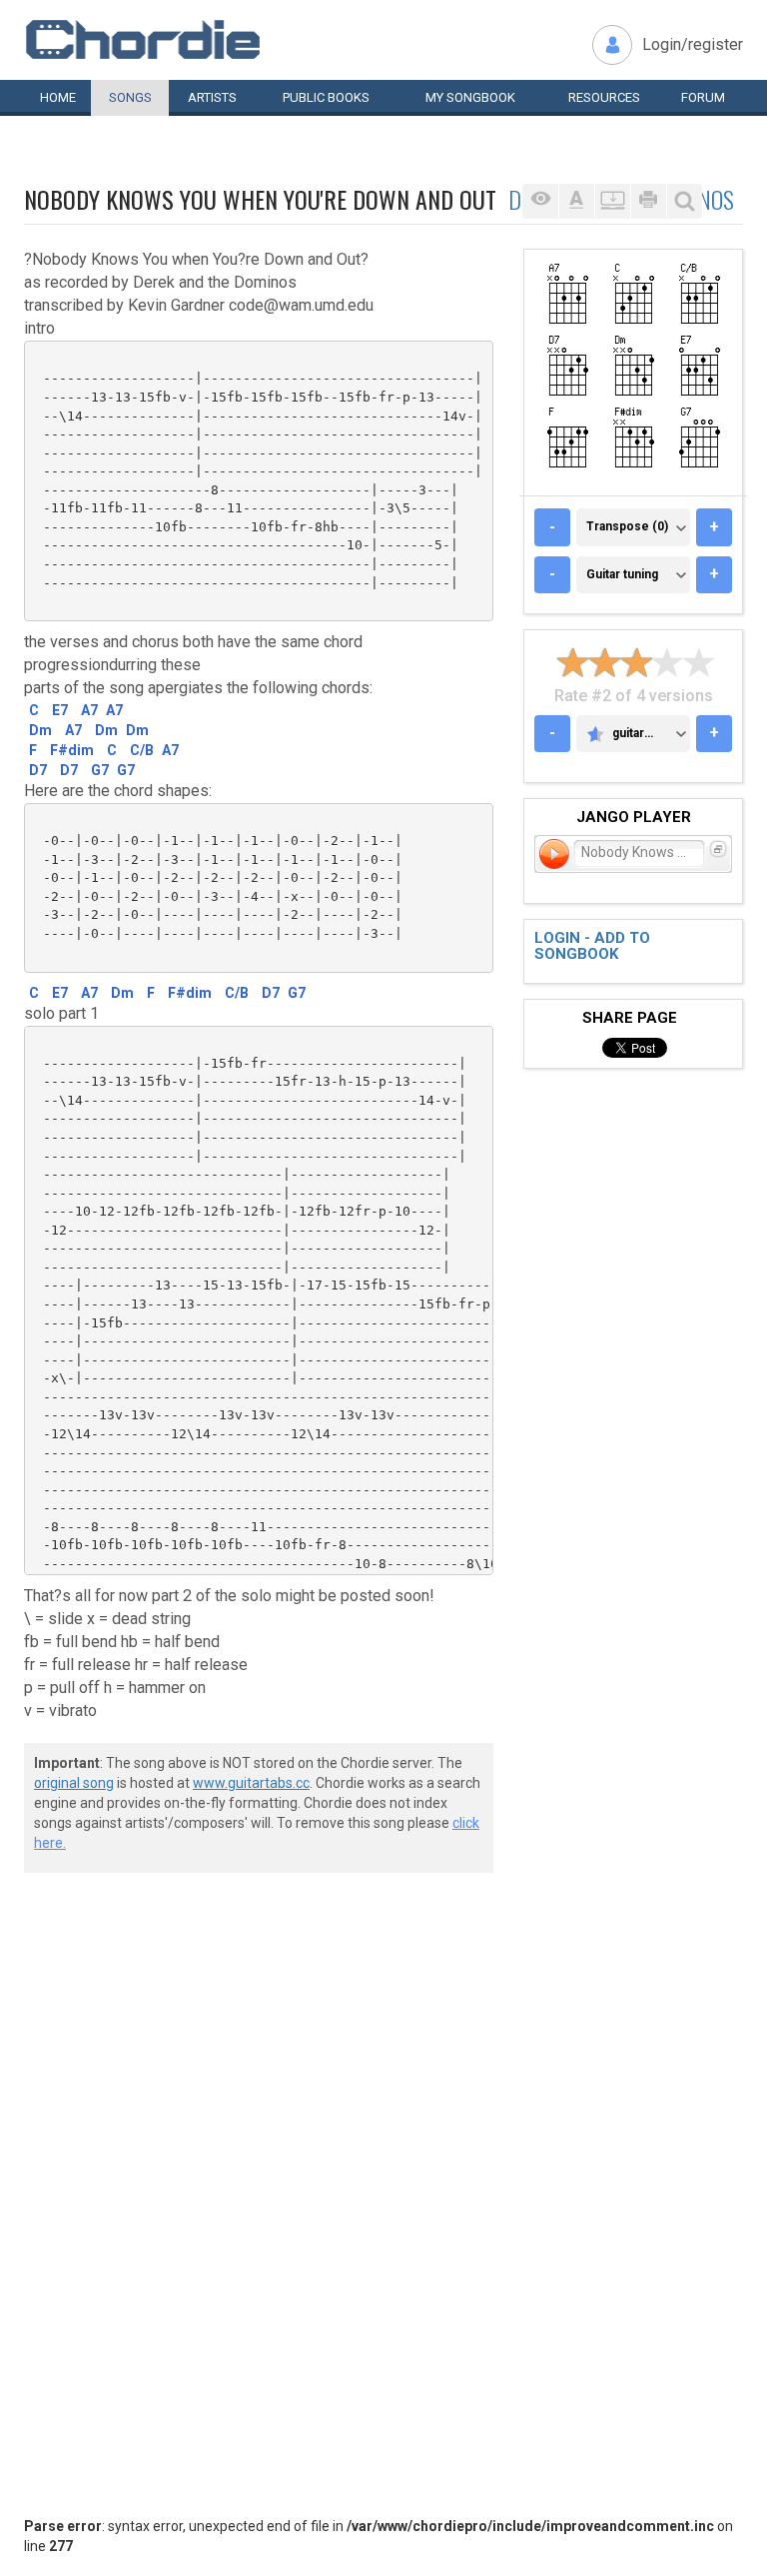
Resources (604, 97)
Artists (212, 97)
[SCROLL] (612, 201)
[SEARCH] (684, 201)
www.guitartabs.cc (251, 1783)
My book (470, 97)
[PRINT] (648, 201)
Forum (703, 97)
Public (326, 97)
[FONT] (576, 201)
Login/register (693, 44)
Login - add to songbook (592, 946)
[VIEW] (540, 201)
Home (58, 97)
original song (74, 1783)
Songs (130, 97)
